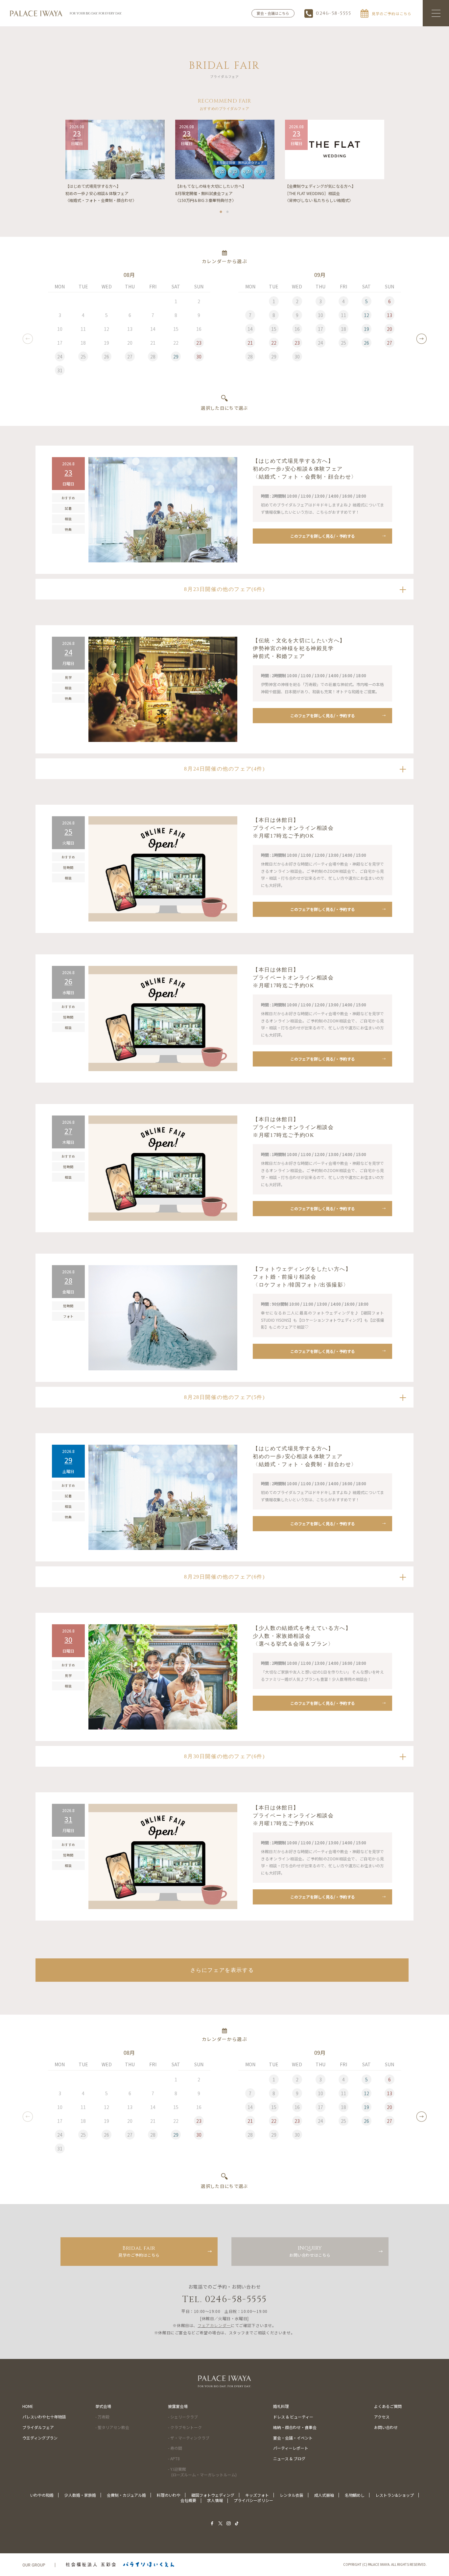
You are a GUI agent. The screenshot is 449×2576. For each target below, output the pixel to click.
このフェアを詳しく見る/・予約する (323, 536)
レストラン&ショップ (395, 2495)
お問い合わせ (386, 2427)
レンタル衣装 (292, 2495)
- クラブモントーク (185, 2427)
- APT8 (174, 2458)
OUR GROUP (34, 2565)
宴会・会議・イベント (293, 2438)
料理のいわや (169, 2495)
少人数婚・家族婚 (80, 2495)
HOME (28, 2406)
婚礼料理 (281, 2406)
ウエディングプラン (40, 2438)
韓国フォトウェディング (213, 2495)
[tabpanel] (115, 162)
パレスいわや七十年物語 (44, 2417)
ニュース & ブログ (289, 2458)
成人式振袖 (324, 2495)
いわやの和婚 (42, 2495)
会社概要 (188, 2500)
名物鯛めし (355, 2495)
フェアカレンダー (214, 2325)
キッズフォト (257, 2495)
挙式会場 (103, 2406)
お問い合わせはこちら (310, 2251)
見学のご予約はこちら (139, 2251)
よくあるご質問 (388, 2406)
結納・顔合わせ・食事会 (295, 2427)
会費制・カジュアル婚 (126, 2495)
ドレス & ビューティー (293, 2417)
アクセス (382, 2417)
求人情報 (215, 2500)
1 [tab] (221, 210)
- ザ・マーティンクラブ (189, 2438)
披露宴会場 (178, 2406)
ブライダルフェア (38, 2427)
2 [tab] (228, 210)
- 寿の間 (175, 2448)
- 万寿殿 (102, 2417)
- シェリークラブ (183, 2417)
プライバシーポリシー (253, 2500)
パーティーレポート (291, 2448)
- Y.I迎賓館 (202, 2472)
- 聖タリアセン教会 (112, 2427)
